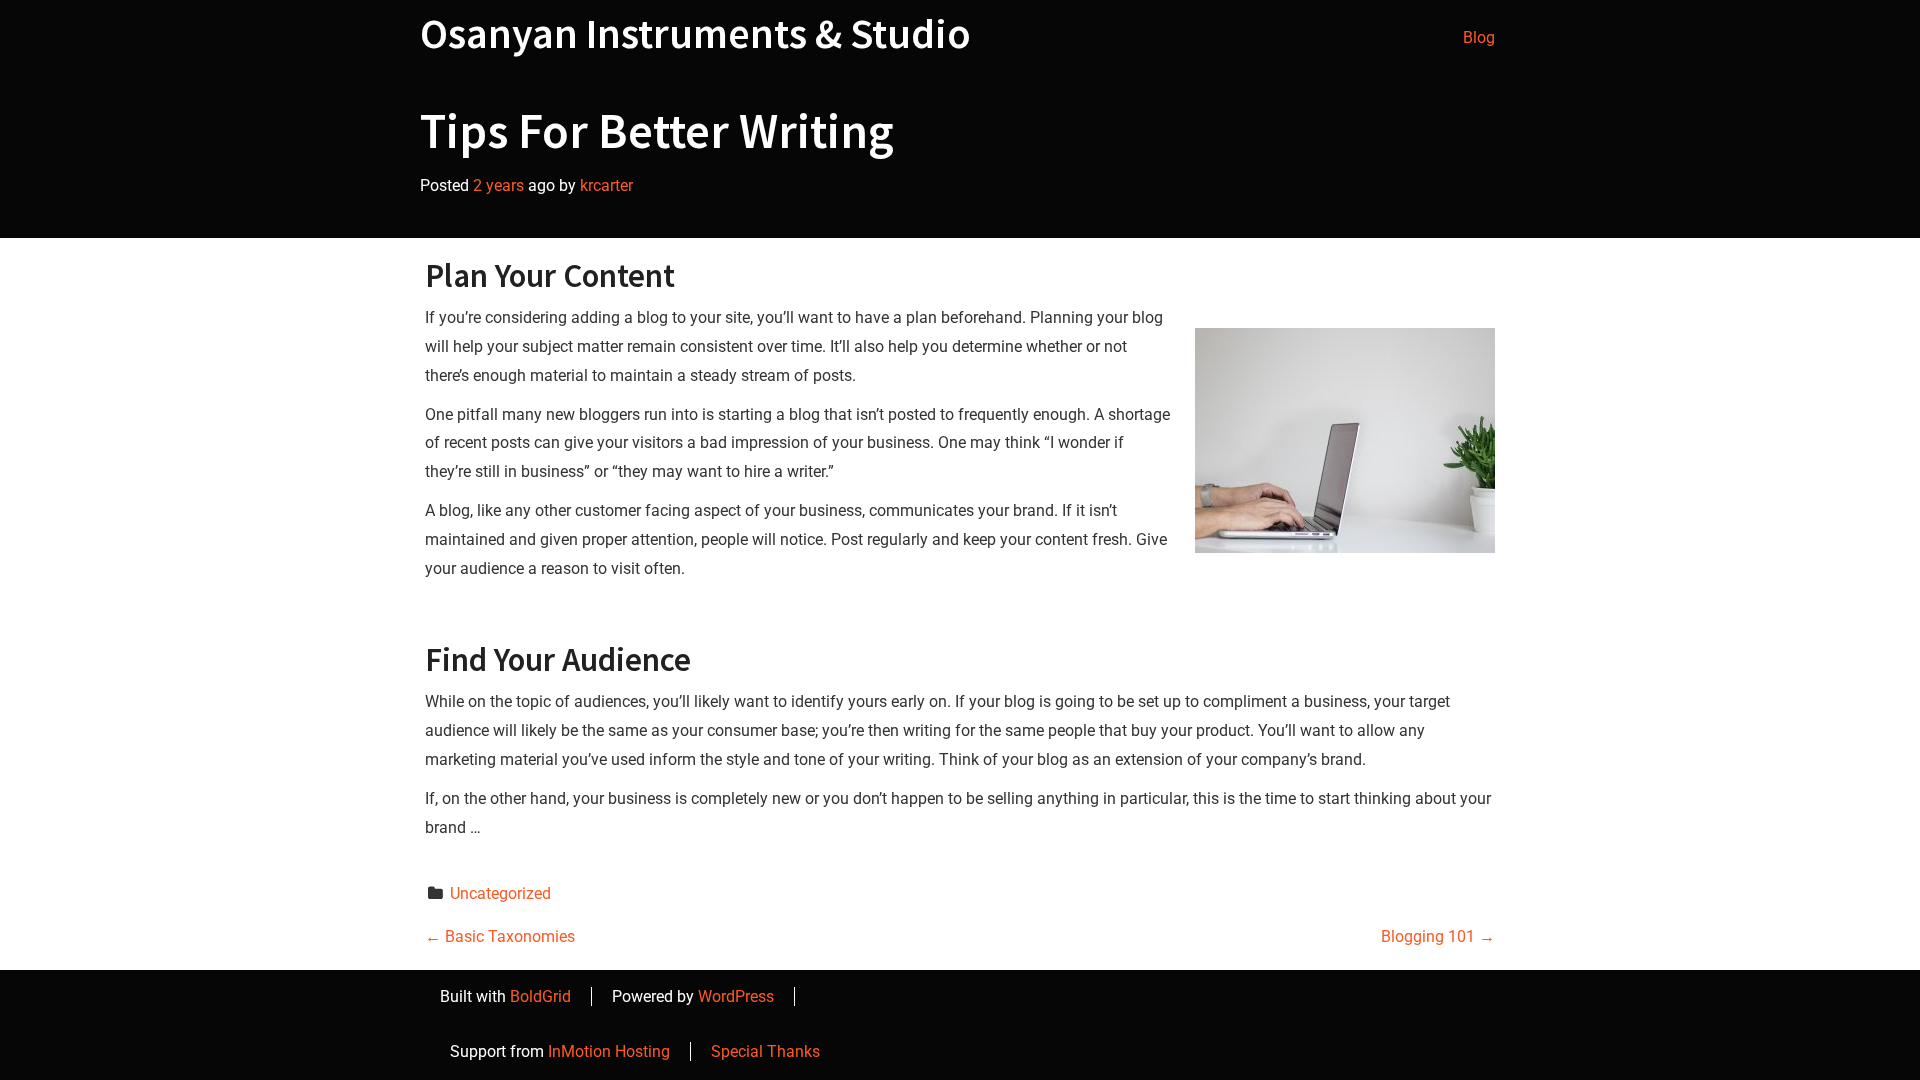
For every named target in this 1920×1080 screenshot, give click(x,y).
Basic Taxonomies (500, 936)
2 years (498, 185)
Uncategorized (500, 893)
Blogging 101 (1438, 936)
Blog (1479, 37)
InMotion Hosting (609, 1051)
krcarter (606, 185)
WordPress (736, 996)
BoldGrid (540, 996)
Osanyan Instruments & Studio (695, 33)
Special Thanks (765, 1051)
